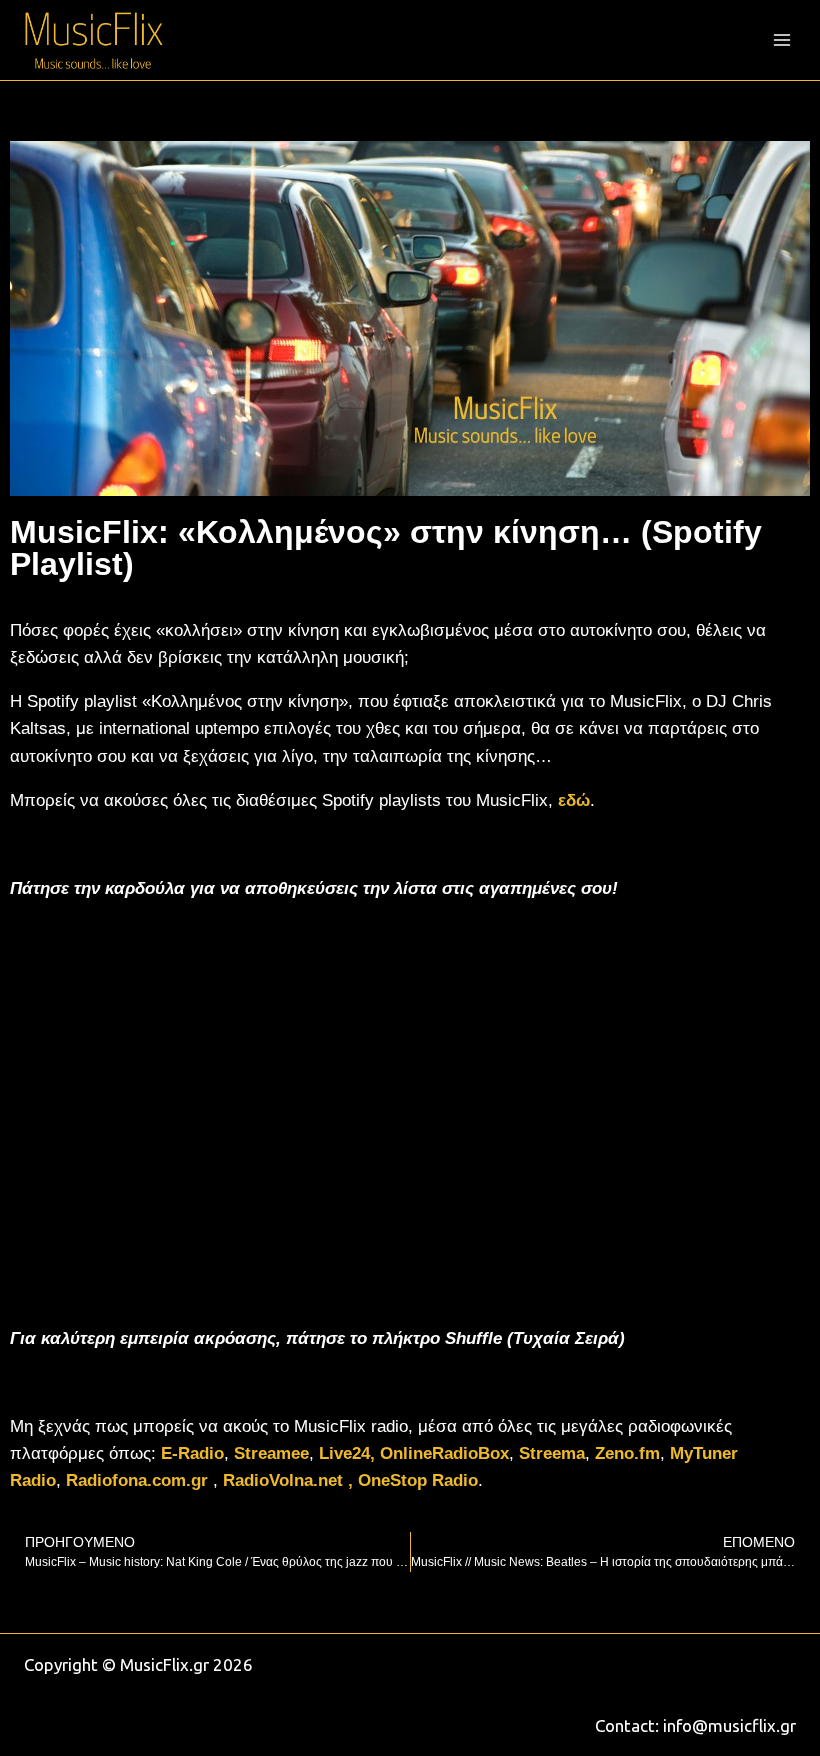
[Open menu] (781, 39)
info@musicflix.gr (729, 1725)
